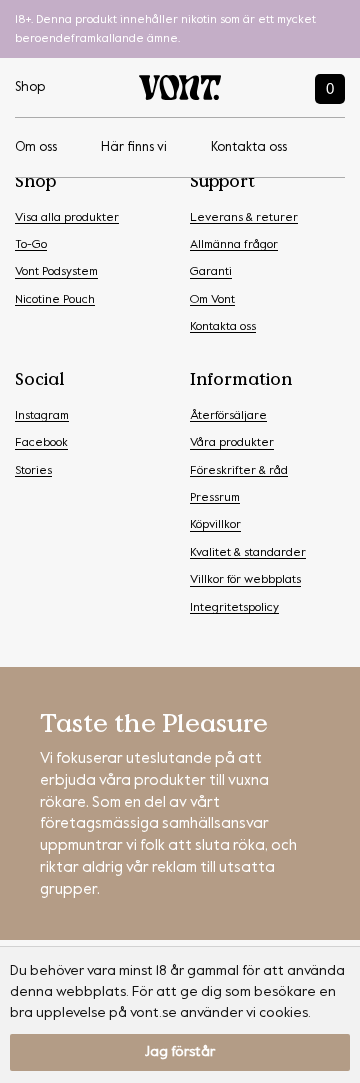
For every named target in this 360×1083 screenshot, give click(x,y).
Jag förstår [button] (180, 1052)
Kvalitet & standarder (248, 553)
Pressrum (215, 498)
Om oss (36, 147)
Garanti (211, 272)
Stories (33, 471)
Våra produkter (232, 443)
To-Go (31, 245)
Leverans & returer (244, 218)
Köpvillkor (215, 525)
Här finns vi (134, 147)
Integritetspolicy (234, 608)
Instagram (42, 416)
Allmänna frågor (234, 245)
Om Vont (212, 300)
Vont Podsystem (56, 272)
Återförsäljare (228, 416)
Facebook (41, 443)
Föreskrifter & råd (239, 471)
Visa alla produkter (67, 218)
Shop (30, 87)
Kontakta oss (249, 147)
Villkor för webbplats (245, 580)
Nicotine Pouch (55, 300)
